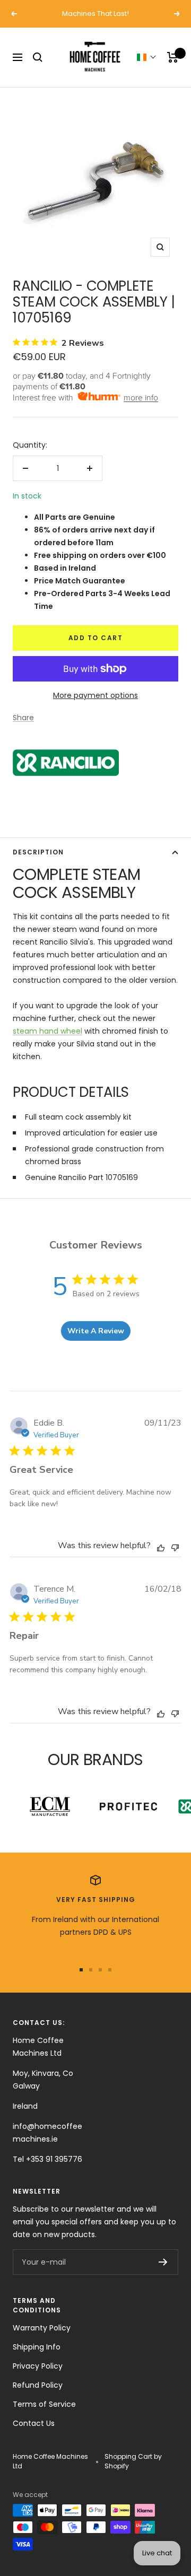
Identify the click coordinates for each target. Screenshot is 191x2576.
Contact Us (34, 2423)
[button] (147, 57)
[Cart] (173, 57)
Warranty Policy (42, 2328)
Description (38, 852)
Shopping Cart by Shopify (133, 2461)
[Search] (38, 57)
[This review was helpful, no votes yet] (161, 1547)
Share (23, 718)
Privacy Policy (38, 2366)
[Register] (163, 2262)
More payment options (95, 695)
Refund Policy (38, 2385)
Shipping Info (37, 2347)
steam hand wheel (47, 1031)
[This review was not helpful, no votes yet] (175, 1546)
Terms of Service (44, 2404)
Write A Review (96, 1331)
